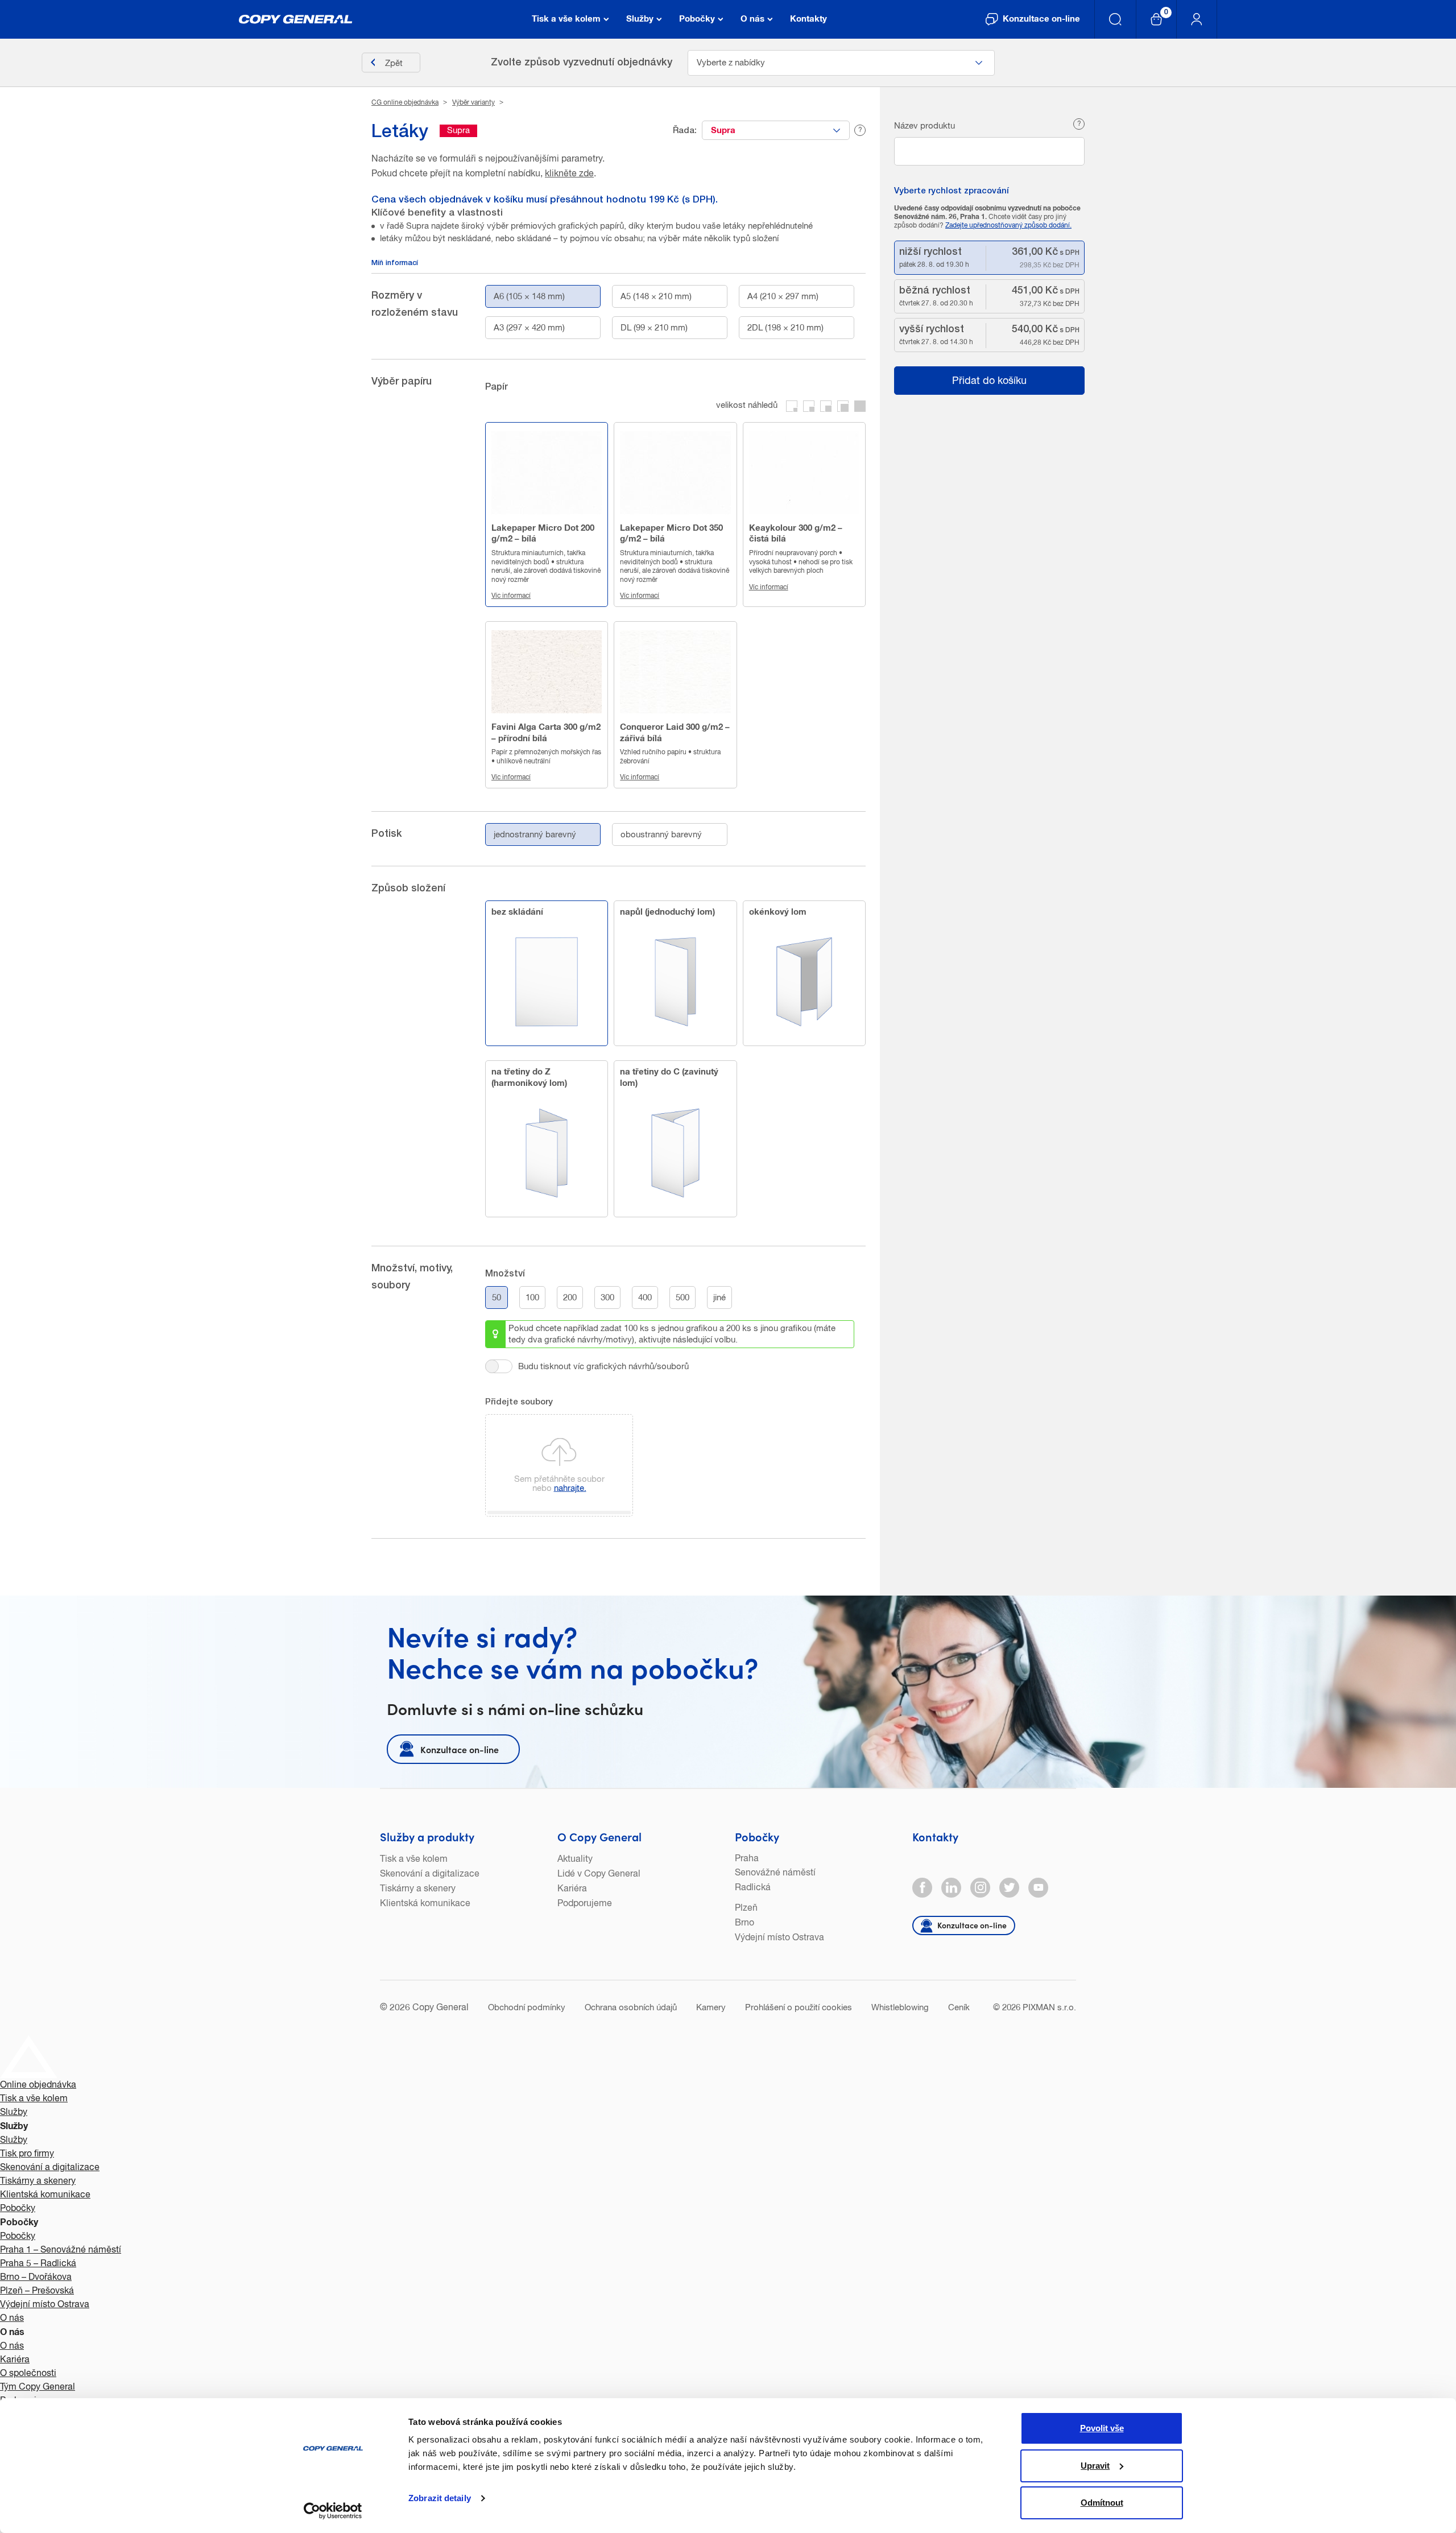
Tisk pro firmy (27, 2154)
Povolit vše (1102, 2428)
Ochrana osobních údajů (631, 2008)
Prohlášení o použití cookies (799, 2008)
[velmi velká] (860, 406)
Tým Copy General (38, 2387)
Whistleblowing (900, 2008)
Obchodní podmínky (527, 2008)
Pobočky (757, 1836)
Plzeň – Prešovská (37, 2291)
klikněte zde (569, 174)
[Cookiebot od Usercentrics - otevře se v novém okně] (333, 2511)
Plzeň (746, 1908)
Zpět (394, 63)
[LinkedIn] (951, 1888)
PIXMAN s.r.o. (1049, 2008)
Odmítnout (1102, 2503)
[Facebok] (922, 1888)
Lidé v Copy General (599, 1874)
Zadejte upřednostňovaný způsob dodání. (1008, 226)
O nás (12, 2319)
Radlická (753, 1888)
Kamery (711, 2008)
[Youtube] (1038, 1888)
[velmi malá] (792, 406)
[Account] (1197, 19)
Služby (14, 2113)
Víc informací (511, 596)
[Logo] (296, 19)
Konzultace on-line (460, 1749)
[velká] (843, 406)
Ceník (959, 2008)
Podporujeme (585, 1904)
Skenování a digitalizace (430, 1874)
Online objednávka (38, 2085)
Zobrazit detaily (440, 2498)
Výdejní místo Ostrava (779, 1938)
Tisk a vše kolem (414, 1860)
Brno (744, 1923)
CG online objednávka (405, 103)
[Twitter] (1009, 1888)
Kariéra (572, 1889)
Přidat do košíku (989, 381)
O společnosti (28, 2374)
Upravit (1095, 2466)
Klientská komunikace (425, 1904)
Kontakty (935, 1836)
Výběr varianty (473, 103)
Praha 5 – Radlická (38, 2264)
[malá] (809, 406)
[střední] (826, 406)
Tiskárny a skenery (418, 1889)
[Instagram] (980, 1888)
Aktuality (575, 1860)
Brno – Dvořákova (36, 2278)
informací (395, 264)
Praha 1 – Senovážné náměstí (61, 2250)
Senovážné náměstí (775, 1873)
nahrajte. (570, 1488)
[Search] (1116, 19)
